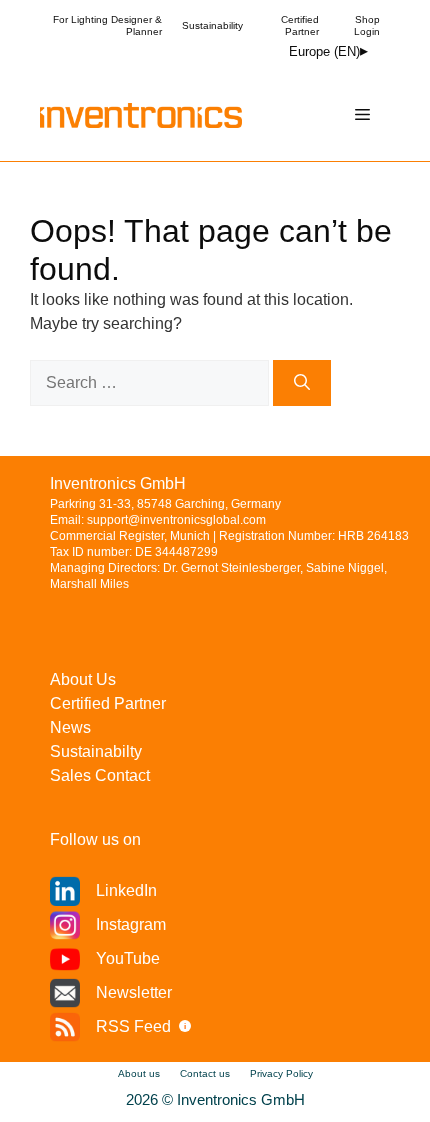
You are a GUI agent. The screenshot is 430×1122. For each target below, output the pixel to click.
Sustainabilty (96, 751)
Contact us (205, 1073)
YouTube (128, 958)
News (70, 727)
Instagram (131, 924)
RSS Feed (133, 1026)
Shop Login (367, 25)
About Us (83, 679)
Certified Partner (300, 25)
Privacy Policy (281, 1073)
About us (139, 1073)
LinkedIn (126, 890)
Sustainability (212, 25)
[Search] (302, 383)
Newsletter (134, 992)
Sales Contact (100, 775)
